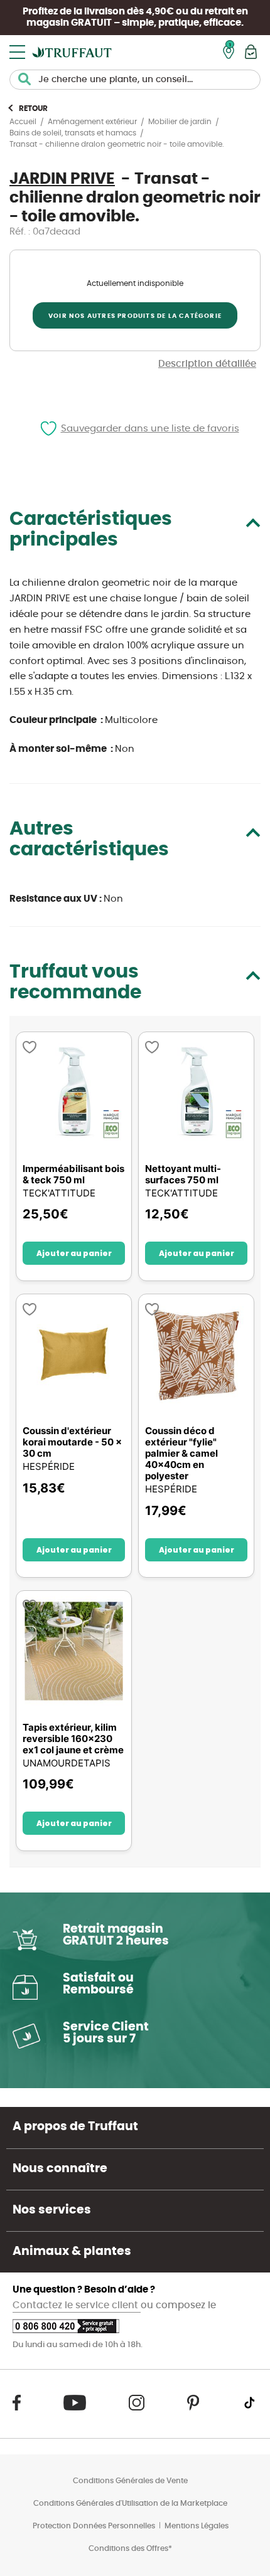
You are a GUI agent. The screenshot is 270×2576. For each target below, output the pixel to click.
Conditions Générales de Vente (130, 2481)
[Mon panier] (251, 52)
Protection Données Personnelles (94, 2526)
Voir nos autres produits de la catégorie (135, 316)
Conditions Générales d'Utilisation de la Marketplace (130, 2503)
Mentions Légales (197, 2526)
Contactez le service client (77, 2305)
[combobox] (135, 80)
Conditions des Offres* (130, 2548)
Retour (33, 108)
